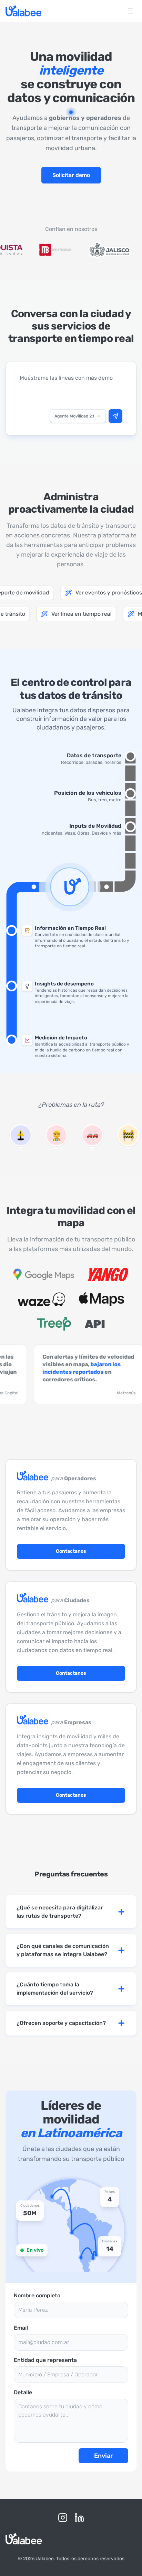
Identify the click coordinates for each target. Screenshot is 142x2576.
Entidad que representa (45, 2360)
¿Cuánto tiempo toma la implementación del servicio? (55, 1989)
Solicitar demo (71, 175)
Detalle (23, 2392)
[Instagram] (63, 2518)
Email (21, 2328)
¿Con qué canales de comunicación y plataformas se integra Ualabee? (63, 1950)
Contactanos (71, 1551)
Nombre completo (37, 2295)
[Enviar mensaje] (115, 416)
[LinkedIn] (79, 2518)
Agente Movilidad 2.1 (74, 416)
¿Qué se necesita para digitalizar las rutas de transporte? (60, 1912)
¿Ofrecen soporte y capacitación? (61, 2023)
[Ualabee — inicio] (23, 11)
